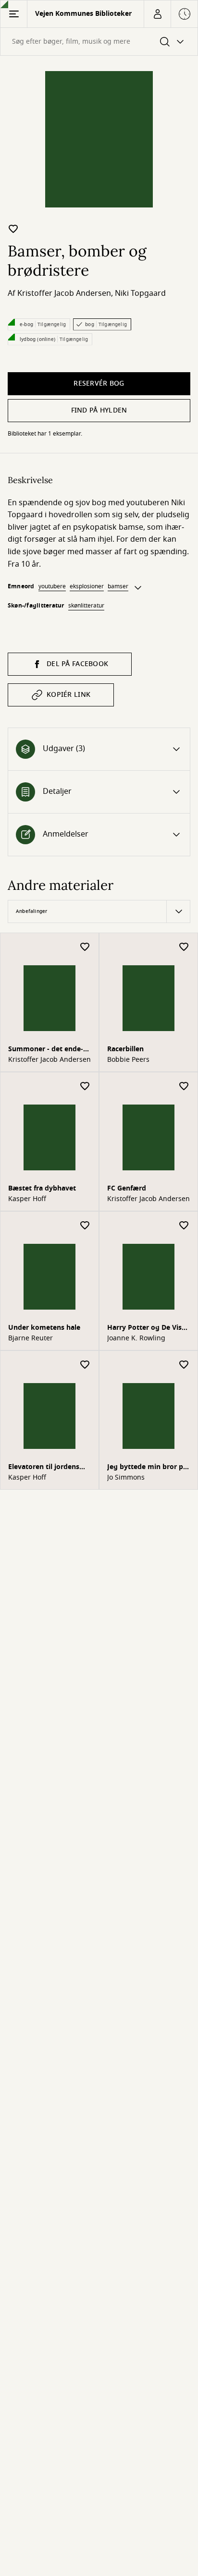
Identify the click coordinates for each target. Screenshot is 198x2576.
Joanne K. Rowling (136, 1338)
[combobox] (99, 42)
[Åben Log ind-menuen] (157, 14)
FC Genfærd (127, 1188)
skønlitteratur (86, 606)
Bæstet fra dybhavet (42, 1188)
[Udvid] (138, 588)
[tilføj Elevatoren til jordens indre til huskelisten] (85, 1365)
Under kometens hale (44, 1328)
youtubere (52, 586)
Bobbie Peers (128, 1060)
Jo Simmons (126, 1478)
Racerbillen (125, 1049)
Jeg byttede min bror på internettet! (147, 1468)
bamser (118, 586)
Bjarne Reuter (31, 1338)
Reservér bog (99, 383)
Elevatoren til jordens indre (44, 1468)
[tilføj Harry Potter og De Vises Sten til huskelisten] (184, 1226)
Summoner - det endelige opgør (46, 1050)
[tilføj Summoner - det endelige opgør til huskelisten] (85, 947)
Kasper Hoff (27, 1199)
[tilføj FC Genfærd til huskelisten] (184, 1087)
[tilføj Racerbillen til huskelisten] (184, 947)
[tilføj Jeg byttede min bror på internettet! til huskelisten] (184, 1365)
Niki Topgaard (140, 293)
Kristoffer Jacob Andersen (64, 293)
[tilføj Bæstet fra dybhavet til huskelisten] (85, 1087)
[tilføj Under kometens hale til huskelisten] (85, 1226)
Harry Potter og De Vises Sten (148, 1329)
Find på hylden (99, 410)
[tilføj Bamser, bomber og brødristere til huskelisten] (13, 229)
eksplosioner (87, 586)
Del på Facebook (77, 664)
